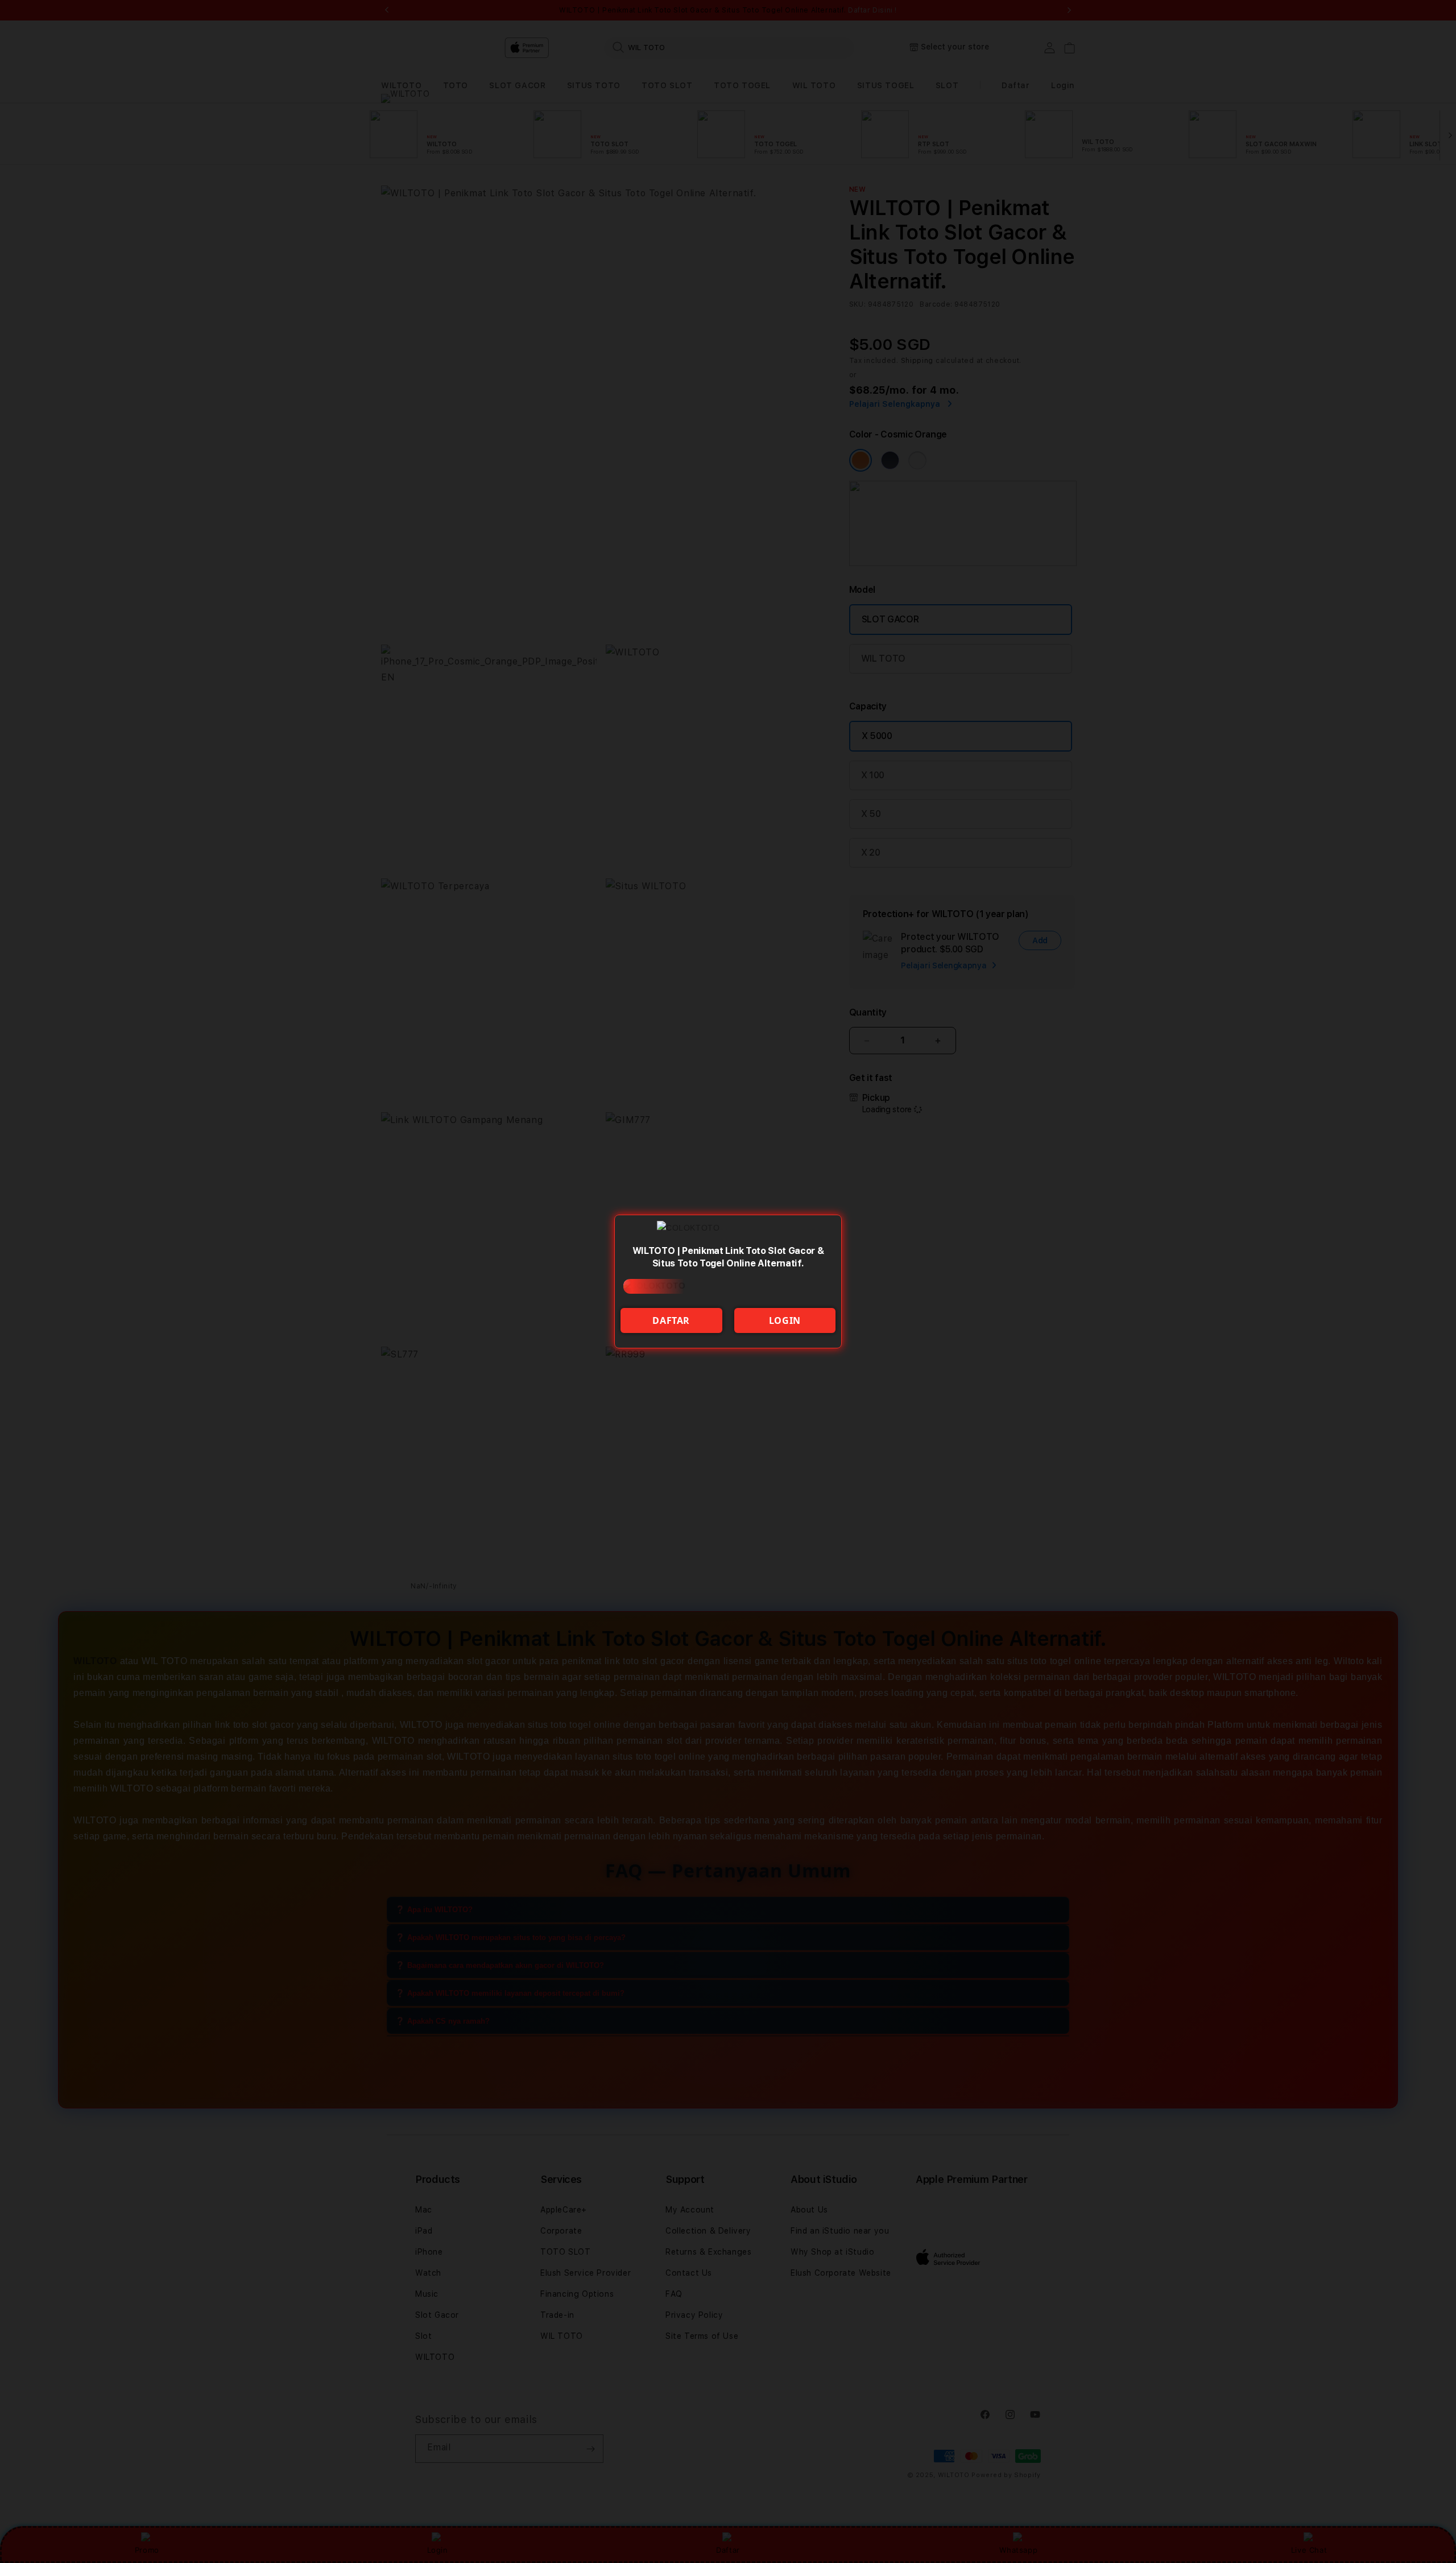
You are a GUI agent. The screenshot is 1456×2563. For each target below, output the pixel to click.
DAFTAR (671, 1320)
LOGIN (785, 1320)
